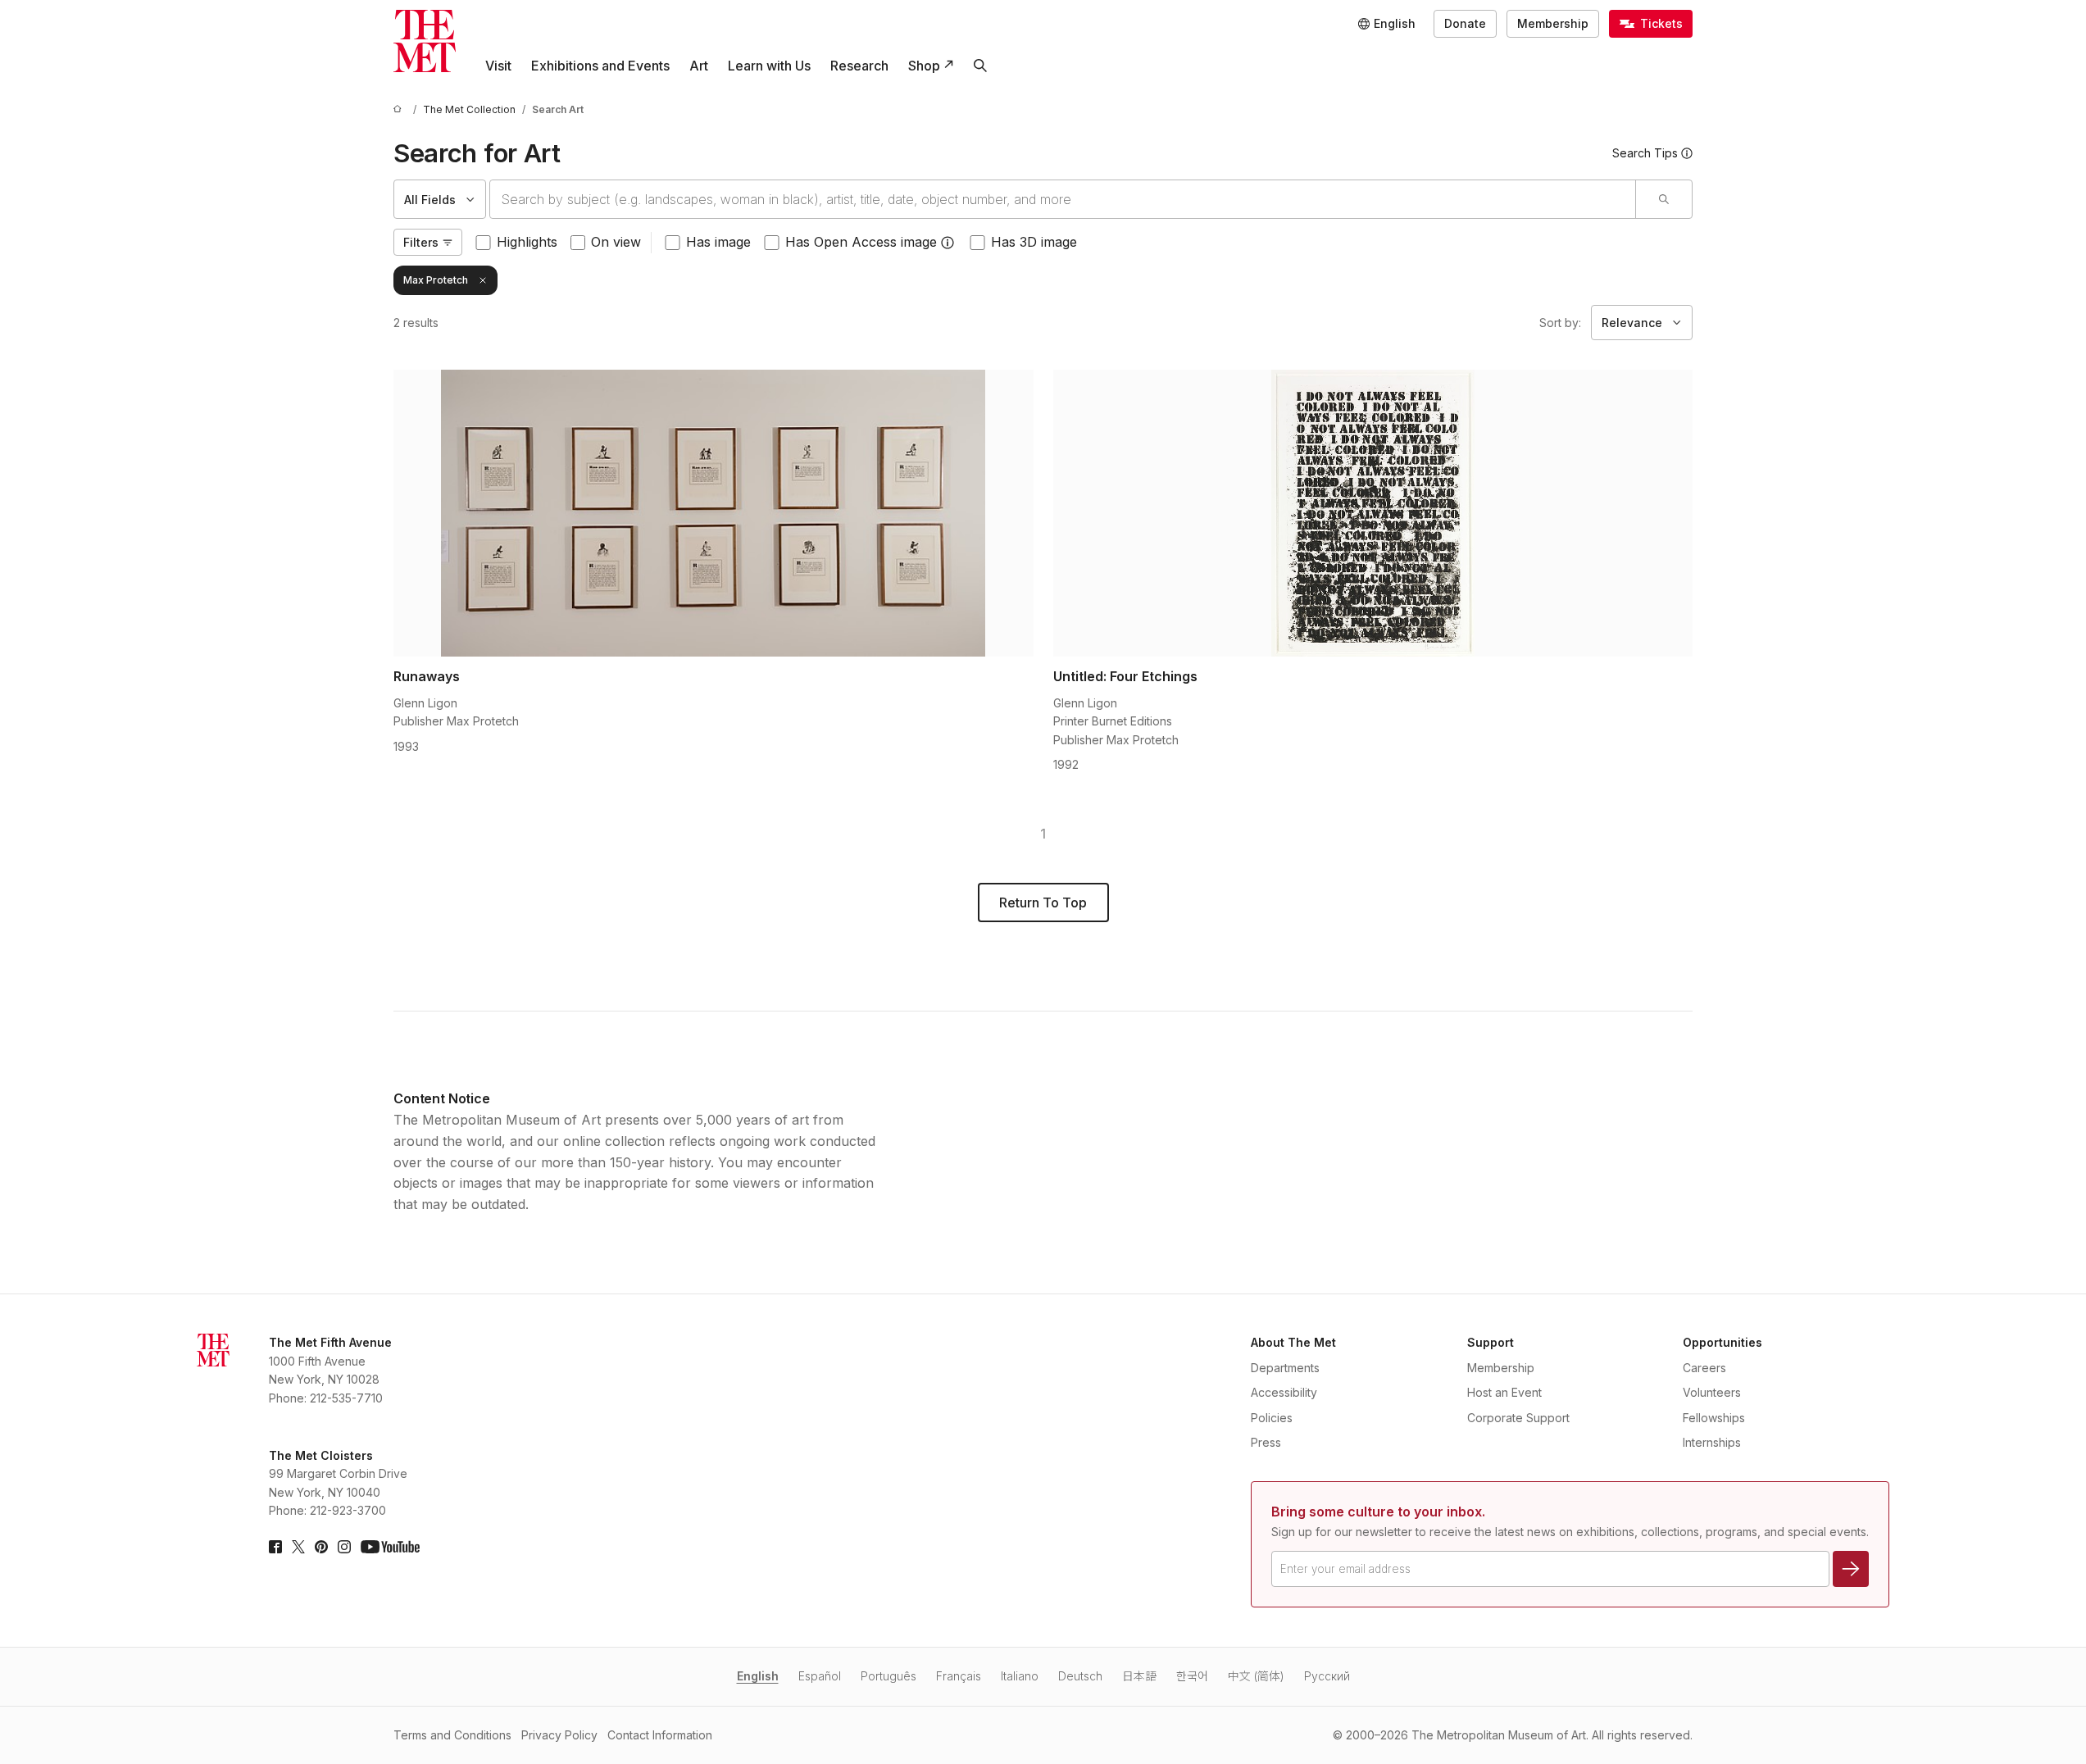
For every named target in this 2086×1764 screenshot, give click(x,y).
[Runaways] (714, 513)
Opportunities (1722, 1342)
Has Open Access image (861, 242)
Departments (1285, 1368)
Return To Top (1043, 902)
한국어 (1192, 1676)
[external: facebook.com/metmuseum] (275, 1547)
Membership (1553, 23)
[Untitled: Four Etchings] (1373, 513)
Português (888, 1676)
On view (616, 242)
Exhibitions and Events (600, 66)
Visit (498, 66)
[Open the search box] (980, 66)
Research (859, 66)
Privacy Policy (559, 1735)
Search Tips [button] (1645, 153)
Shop (924, 66)
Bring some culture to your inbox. (1378, 1512)
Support (1491, 1342)
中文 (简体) (1256, 1676)
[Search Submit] (1663, 199)
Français (959, 1676)
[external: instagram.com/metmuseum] (344, 1547)
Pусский (1327, 1676)
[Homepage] (425, 41)
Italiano (1020, 1676)
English (758, 1676)
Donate (1465, 23)
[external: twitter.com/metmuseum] (298, 1547)
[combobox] (1063, 199)
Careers (1704, 1368)
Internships (1712, 1442)
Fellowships (1714, 1418)
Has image (718, 242)
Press (1266, 1442)
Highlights (527, 242)
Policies (1272, 1418)
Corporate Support (1518, 1418)
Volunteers (1712, 1392)
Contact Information (660, 1735)
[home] (400, 109)
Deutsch (1080, 1676)
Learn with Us (769, 66)
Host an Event (1504, 1392)
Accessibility (1284, 1392)
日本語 (1139, 1676)
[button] (948, 243)
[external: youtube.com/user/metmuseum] (390, 1547)
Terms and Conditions (452, 1735)
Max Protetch (436, 280)
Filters (421, 242)
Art (699, 66)
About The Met (1293, 1342)
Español (820, 1676)
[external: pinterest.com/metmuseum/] (321, 1547)
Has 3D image (1034, 242)
